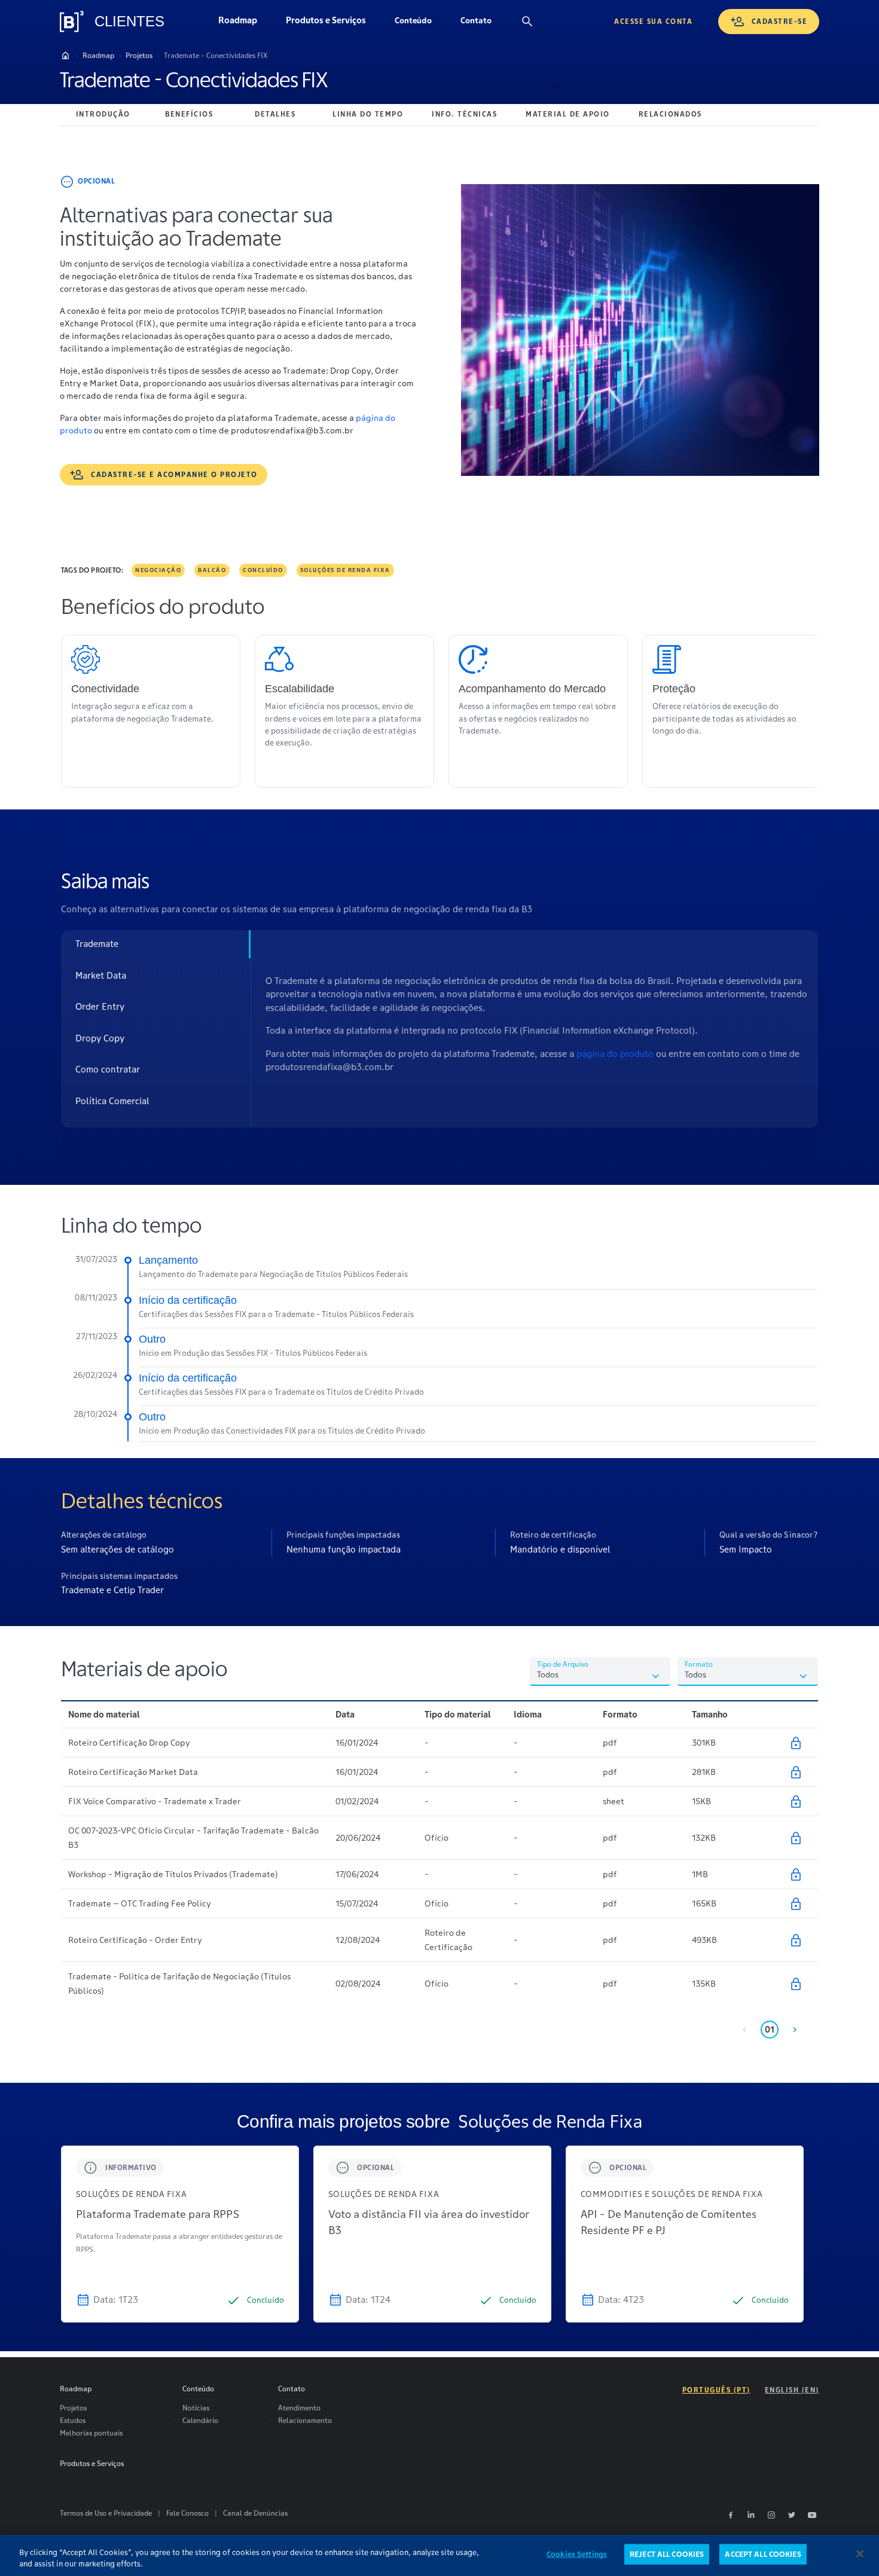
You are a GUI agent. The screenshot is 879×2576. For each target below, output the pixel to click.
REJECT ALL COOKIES (667, 2554)
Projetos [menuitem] (73, 2408)
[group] (180, 2234)
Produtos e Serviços (333, 23)
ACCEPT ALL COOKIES (763, 2554)
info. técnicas (464, 114)
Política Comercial (112, 1101)
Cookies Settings (577, 2554)
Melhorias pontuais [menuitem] (91, 2433)
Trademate (97, 944)
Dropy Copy (100, 1038)
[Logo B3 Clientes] (72, 22)
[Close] (860, 2554)
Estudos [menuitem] (73, 2420)
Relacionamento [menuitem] (305, 2420)
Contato (483, 23)
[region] (439, 2555)
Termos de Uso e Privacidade (106, 2513)
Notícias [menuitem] (196, 2408)
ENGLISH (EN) (792, 2390)
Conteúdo (420, 23)
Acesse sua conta (653, 21)
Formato (699, 1664)
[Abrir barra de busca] (527, 22)
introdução (103, 114)
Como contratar (108, 1069)
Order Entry (100, 1006)
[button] (413, 22)
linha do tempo (368, 114)
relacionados (670, 114)
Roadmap (245, 23)
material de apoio (568, 114)
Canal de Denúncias (255, 2513)
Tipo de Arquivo (563, 1664)
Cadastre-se (780, 21)
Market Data (101, 975)
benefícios (189, 114)
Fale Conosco (187, 2513)
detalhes (275, 114)
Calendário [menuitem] (200, 2420)
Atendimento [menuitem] (299, 2408)
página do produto (616, 1054)
